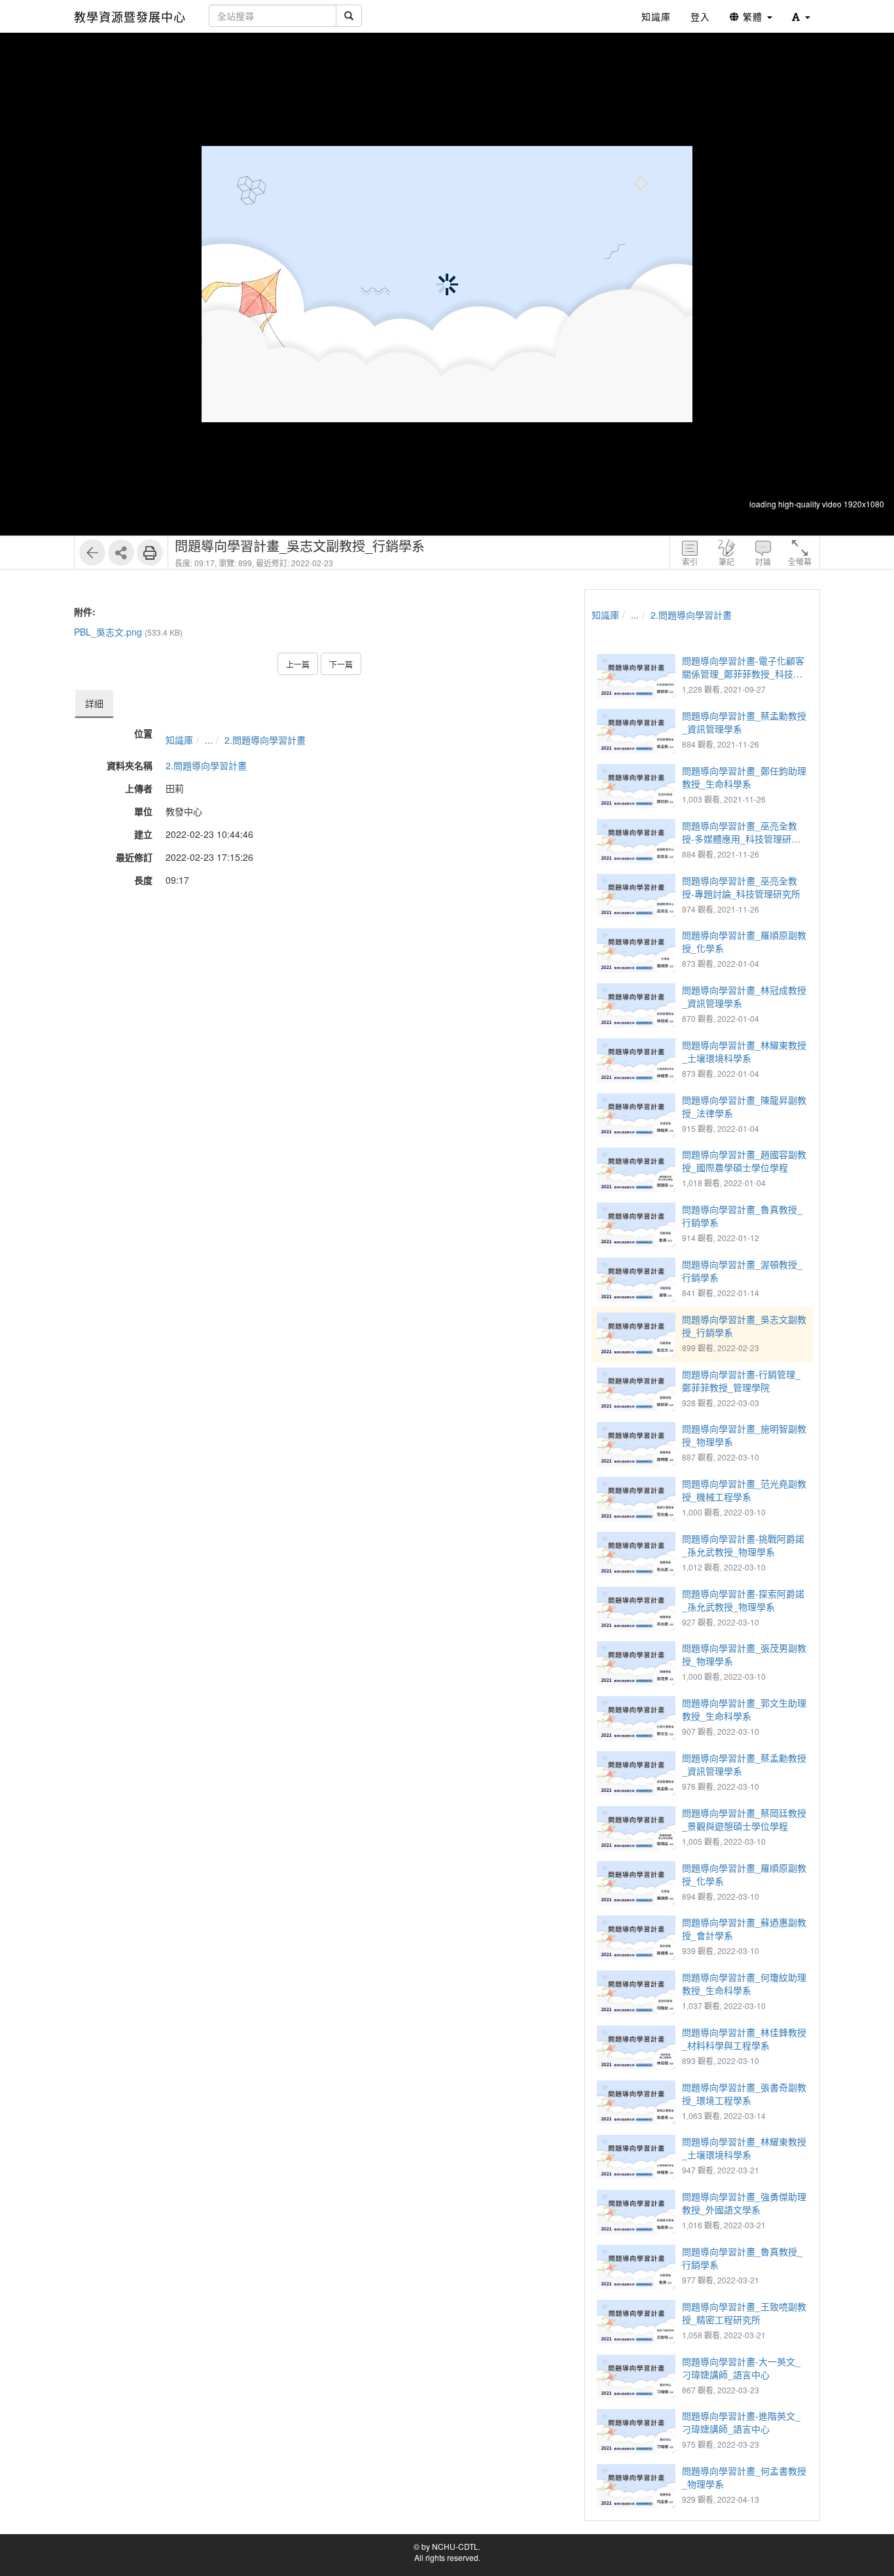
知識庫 (179, 740)
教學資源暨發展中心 (130, 16)
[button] (801, 16)
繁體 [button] (753, 16)
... (209, 740)
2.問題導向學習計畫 (265, 740)
